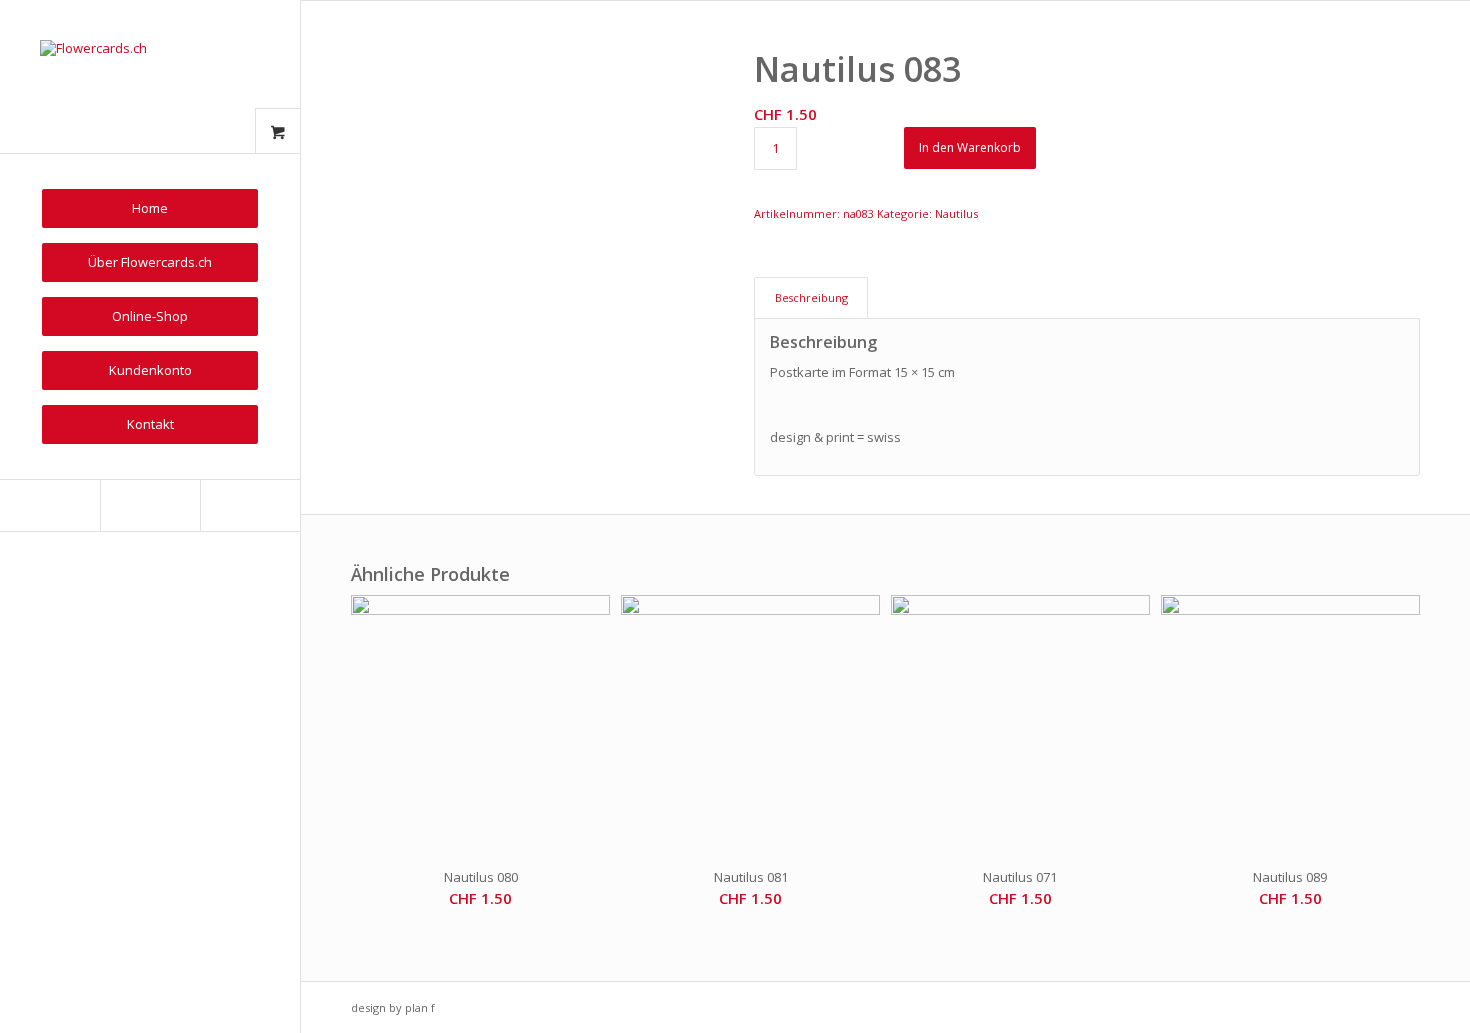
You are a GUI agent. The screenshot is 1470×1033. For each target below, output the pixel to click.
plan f (420, 1007)
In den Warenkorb (970, 147)
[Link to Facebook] (50, 505)
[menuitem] (150, 208)
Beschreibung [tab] (811, 297)
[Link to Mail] (250, 505)
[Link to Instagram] (150, 505)
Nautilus (956, 213)
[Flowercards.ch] (150, 76)
